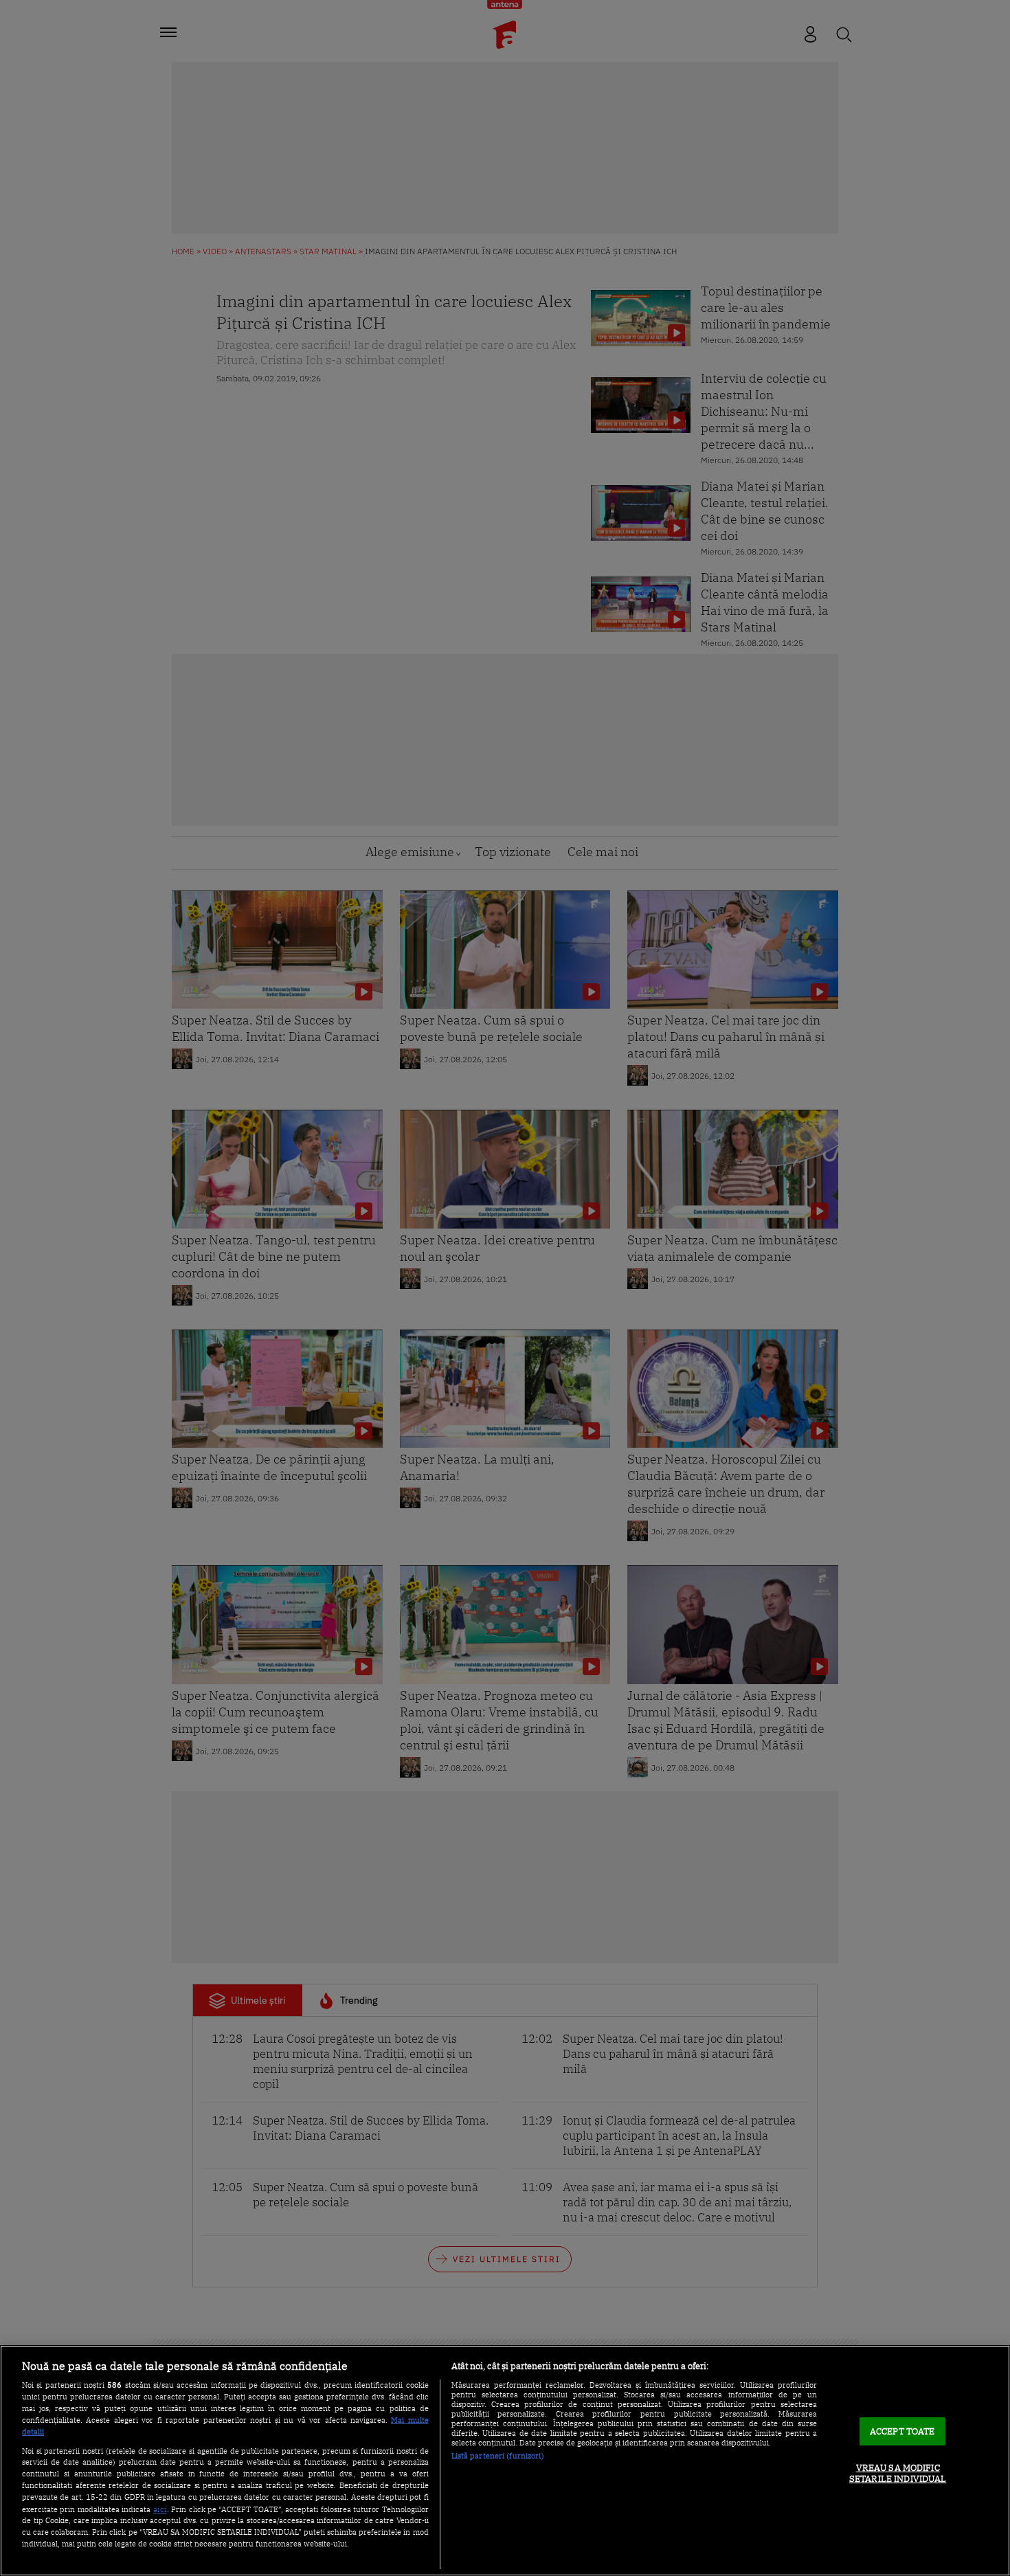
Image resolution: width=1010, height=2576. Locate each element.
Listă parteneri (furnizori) (498, 2456)
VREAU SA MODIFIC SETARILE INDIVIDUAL (898, 2474)
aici (160, 2509)
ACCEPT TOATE (902, 2431)
